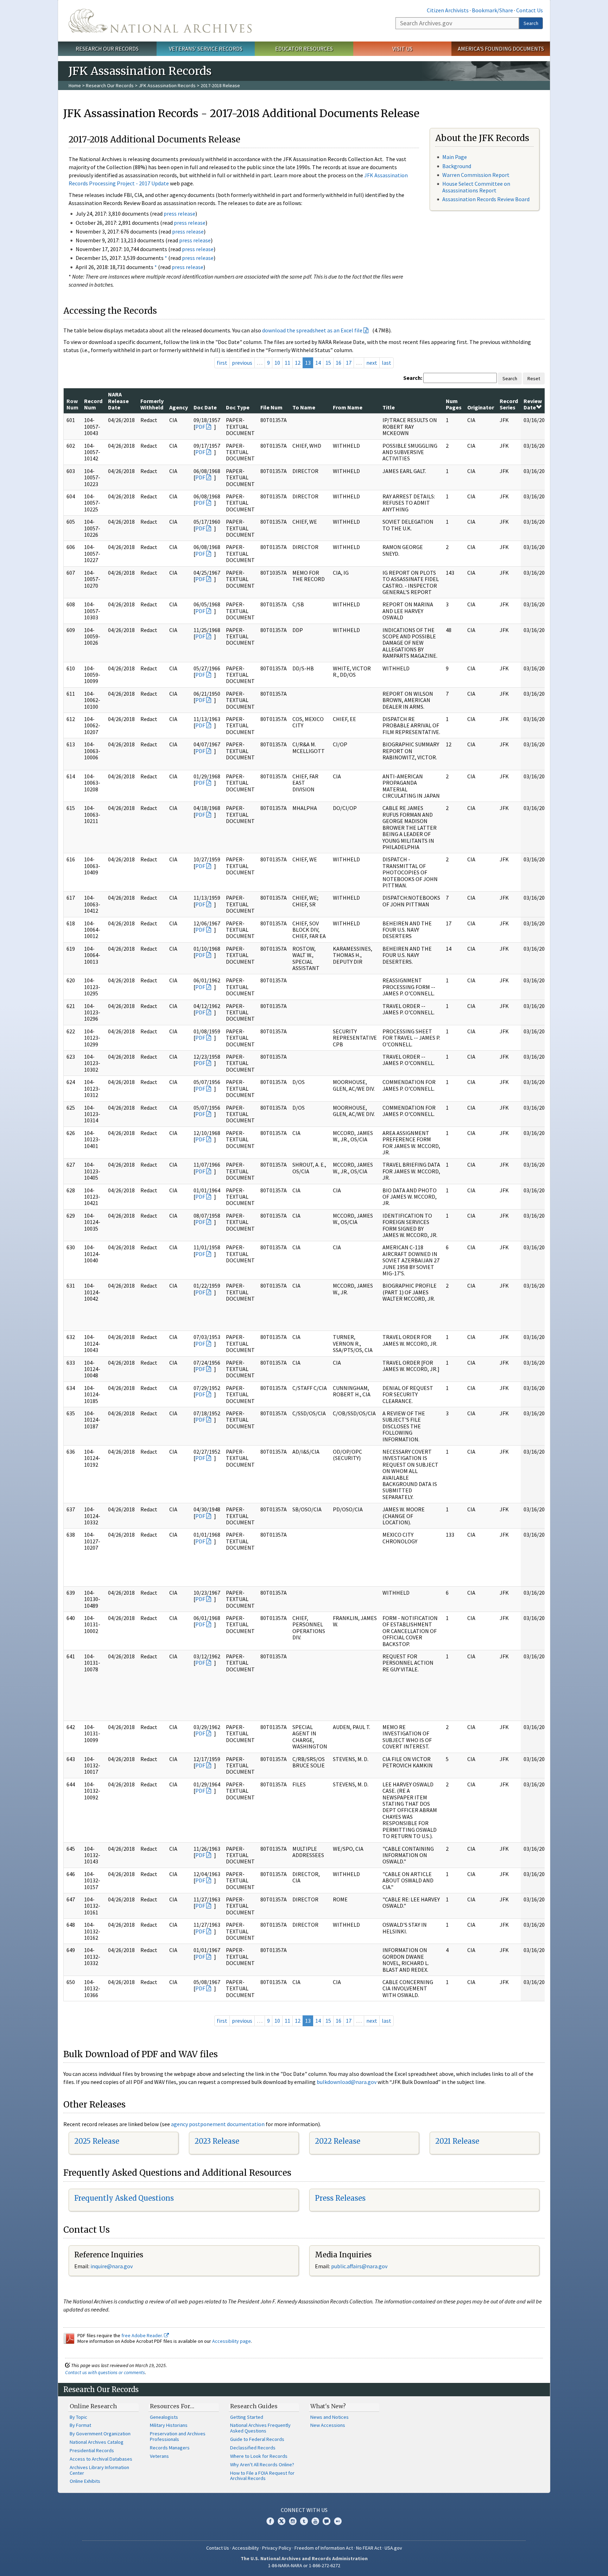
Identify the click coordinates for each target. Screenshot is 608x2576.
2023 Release (217, 2141)
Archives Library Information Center (99, 2470)
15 (328, 363)
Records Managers (170, 2448)
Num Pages (454, 404)
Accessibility (246, 2548)
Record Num (93, 404)
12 (298, 363)
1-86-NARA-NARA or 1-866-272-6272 (304, 2565)
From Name (348, 407)
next (372, 363)
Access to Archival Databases (101, 2459)
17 (349, 363)
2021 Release (457, 2141)
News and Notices (330, 2417)
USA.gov (393, 2548)
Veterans (159, 2456)
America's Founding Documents (501, 49)
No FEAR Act (369, 2548)
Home (75, 85)
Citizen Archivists (448, 10)
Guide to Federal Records (257, 2439)
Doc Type (238, 407)
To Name (304, 407)
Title (389, 407)
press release (179, 213)
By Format (80, 2425)
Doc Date (205, 407)
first (222, 363)
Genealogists (164, 2417)
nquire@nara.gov (112, 2266)
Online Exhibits (85, 2481)
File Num (271, 407)
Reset (534, 378)
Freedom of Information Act (324, 2548)
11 (287, 363)
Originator (481, 407)
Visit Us (402, 49)
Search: (413, 378)
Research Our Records (107, 49)
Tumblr (304, 2521)
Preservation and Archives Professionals (178, 2436)
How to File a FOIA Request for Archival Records (262, 2476)
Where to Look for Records (259, 2456)
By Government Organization (100, 2434)
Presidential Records (92, 2450)
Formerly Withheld (152, 404)
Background (457, 166)
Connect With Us (304, 2510)
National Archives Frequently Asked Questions (260, 2428)
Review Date (533, 404)
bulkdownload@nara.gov (347, 2082)
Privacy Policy (277, 2548)
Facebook (270, 2521)
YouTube (315, 2521)
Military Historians (169, 2425)
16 (338, 363)
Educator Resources (304, 49)
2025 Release (97, 2141)
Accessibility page (232, 2341)
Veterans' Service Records (206, 49)
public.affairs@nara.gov (359, 2266)
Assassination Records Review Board (486, 199)
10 (277, 363)
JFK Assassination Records (167, 85)
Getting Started (247, 2417)
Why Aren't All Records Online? (262, 2465)
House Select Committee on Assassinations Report (476, 187)
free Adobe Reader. (143, 2335)
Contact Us (530, 10)
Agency (179, 407)
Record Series (509, 404)
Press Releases (340, 2198)
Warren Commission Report (476, 175)
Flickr (338, 2521)
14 (318, 363)
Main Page (455, 157)
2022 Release (338, 2141)
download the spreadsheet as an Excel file (312, 330)
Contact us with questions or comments (105, 2372)
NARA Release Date (118, 401)
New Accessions (328, 2425)
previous (242, 363)
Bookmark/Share (492, 10)
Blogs (327, 2521)
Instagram (293, 2521)
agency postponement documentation (218, 2124)
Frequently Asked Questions (124, 2198)
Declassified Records (253, 2448)
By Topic (78, 2417)
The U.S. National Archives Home (160, 21)
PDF (200, 427)
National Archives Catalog (97, 2442)
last (387, 363)
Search (531, 23)
